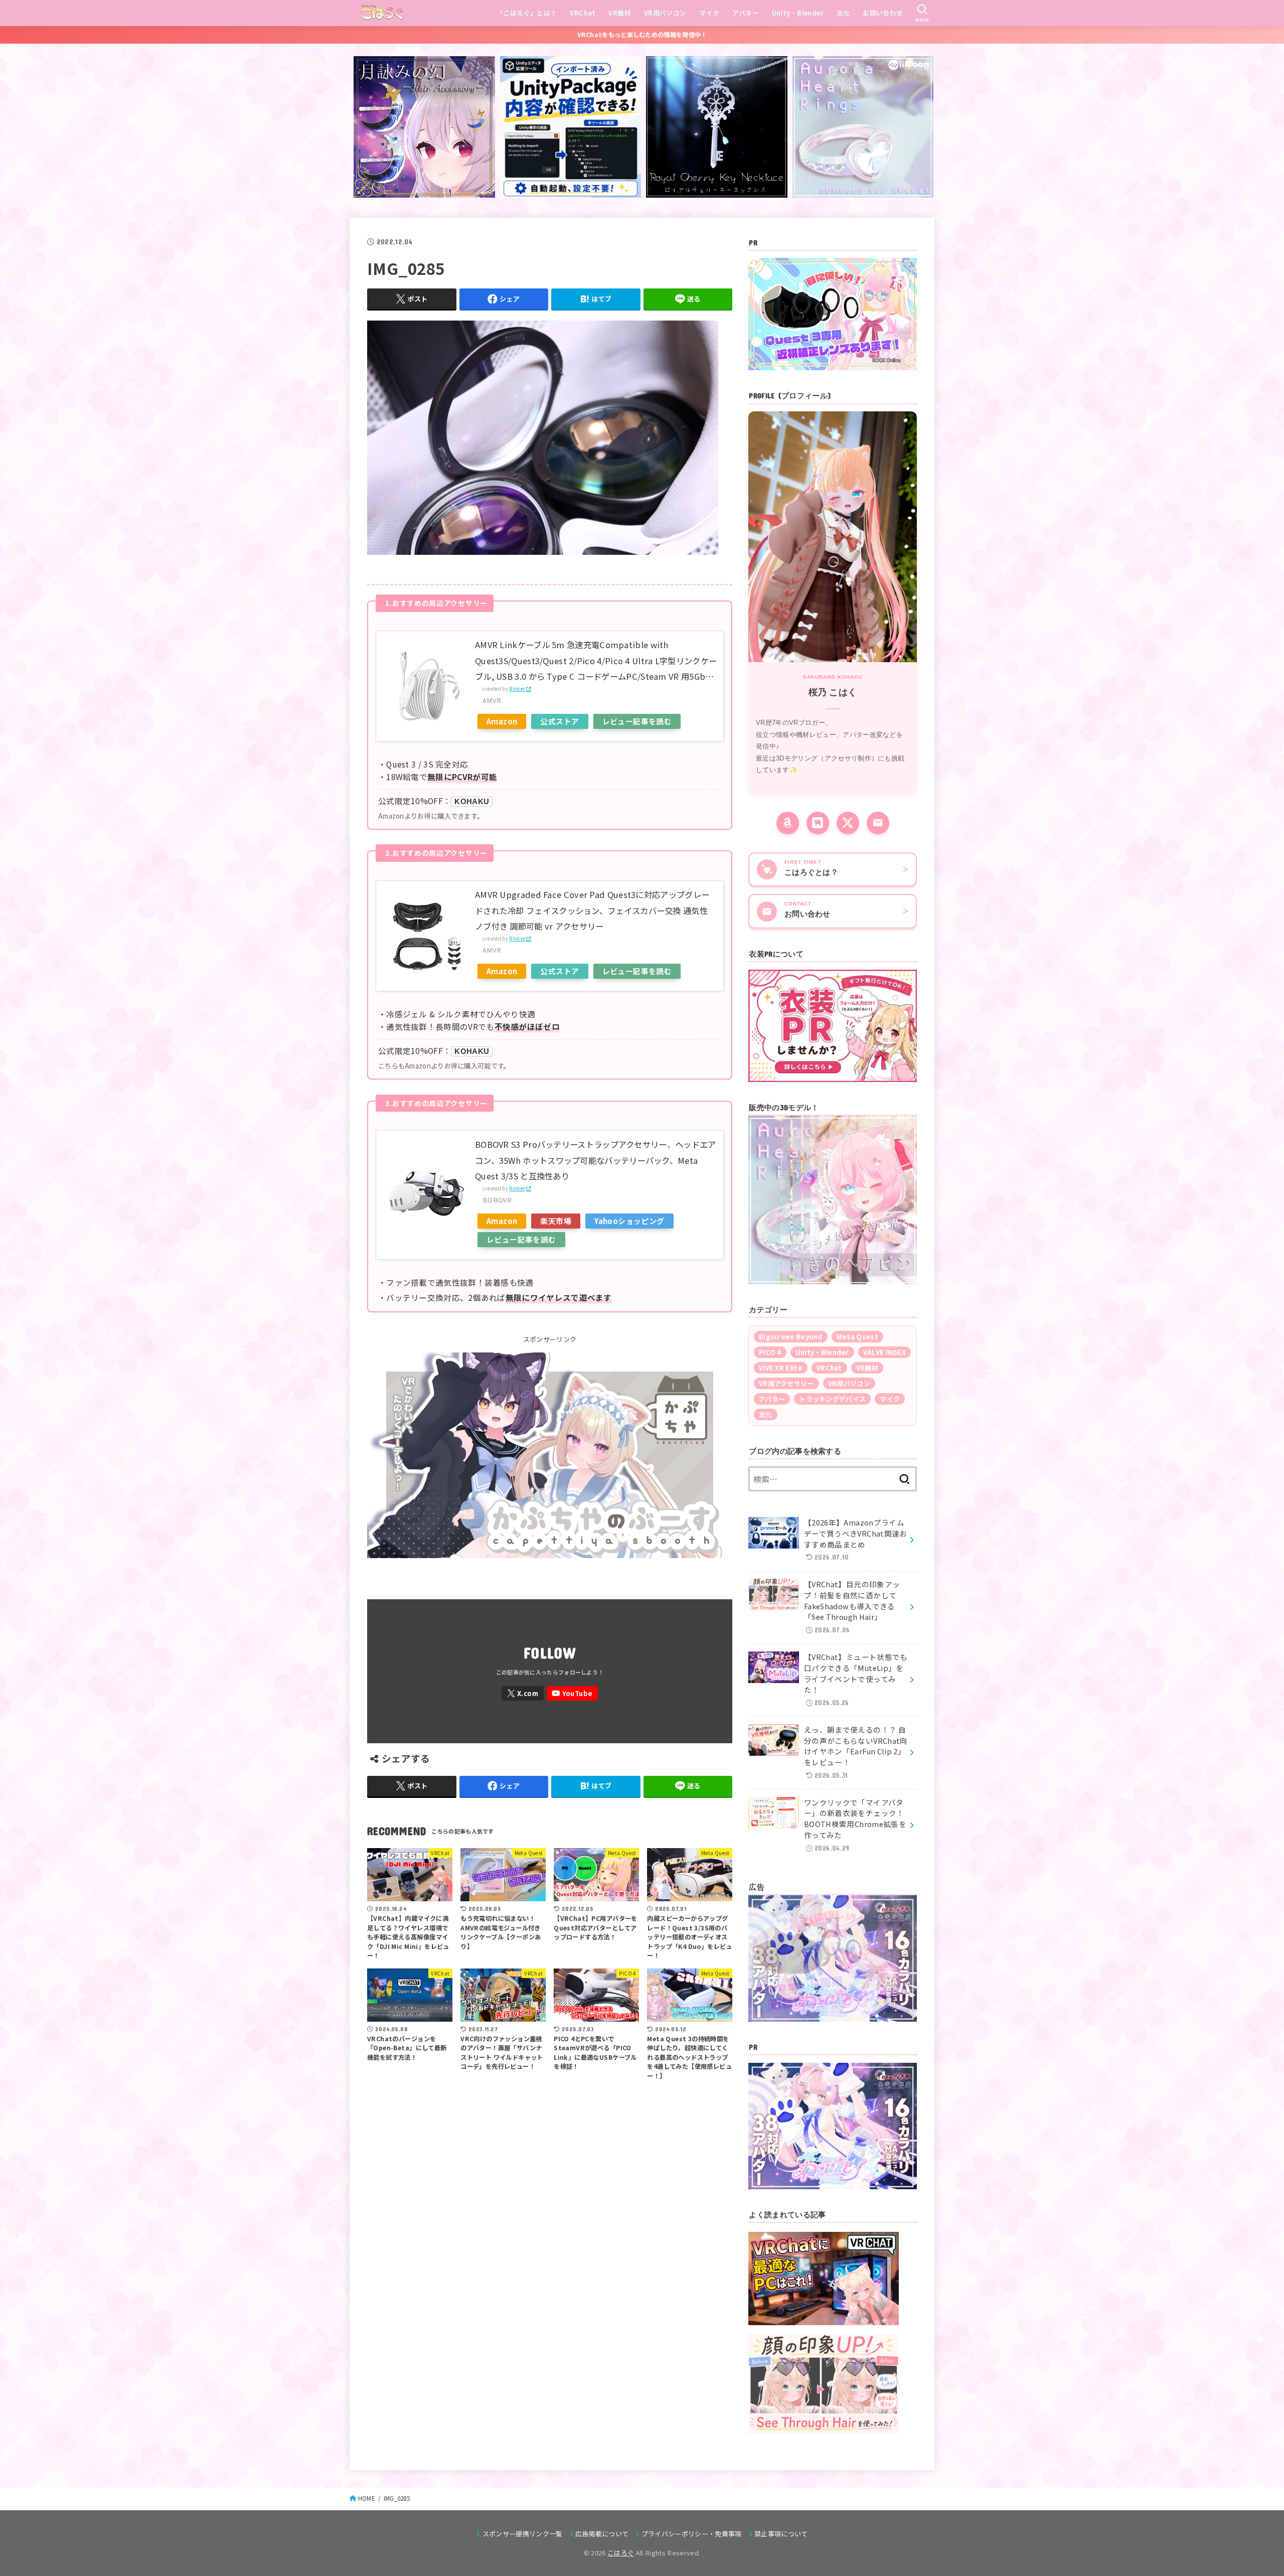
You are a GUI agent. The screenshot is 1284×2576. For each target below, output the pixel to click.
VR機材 (620, 13)
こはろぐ (621, 2553)
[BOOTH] (818, 823)
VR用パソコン (665, 13)
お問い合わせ (883, 13)
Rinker (517, 689)
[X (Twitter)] (848, 823)
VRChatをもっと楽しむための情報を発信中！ (642, 35)
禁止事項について (781, 2534)
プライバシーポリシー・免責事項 (692, 2534)
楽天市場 (556, 1221)
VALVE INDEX (885, 1352)
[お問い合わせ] (878, 823)
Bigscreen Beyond (791, 1337)
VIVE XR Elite (781, 1368)
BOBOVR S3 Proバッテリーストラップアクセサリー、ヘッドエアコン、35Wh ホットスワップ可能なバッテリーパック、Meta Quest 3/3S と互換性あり (596, 1160)
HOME (367, 2498)
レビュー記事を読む (637, 721)
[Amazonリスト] (788, 823)
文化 (843, 13)
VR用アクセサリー (786, 1383)
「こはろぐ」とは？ (527, 13)
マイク (709, 13)
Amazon (502, 721)
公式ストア (559, 721)
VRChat (583, 13)
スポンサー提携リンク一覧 (522, 2534)
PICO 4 (770, 1352)
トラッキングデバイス (832, 1399)
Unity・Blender (798, 13)
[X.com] (523, 1693)
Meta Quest (857, 1337)
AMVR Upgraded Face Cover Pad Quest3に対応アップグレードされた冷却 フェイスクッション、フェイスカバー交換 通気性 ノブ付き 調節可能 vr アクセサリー (592, 910)
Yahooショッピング (629, 1221)
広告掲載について (602, 2534)
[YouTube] (572, 1693)
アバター (746, 13)
